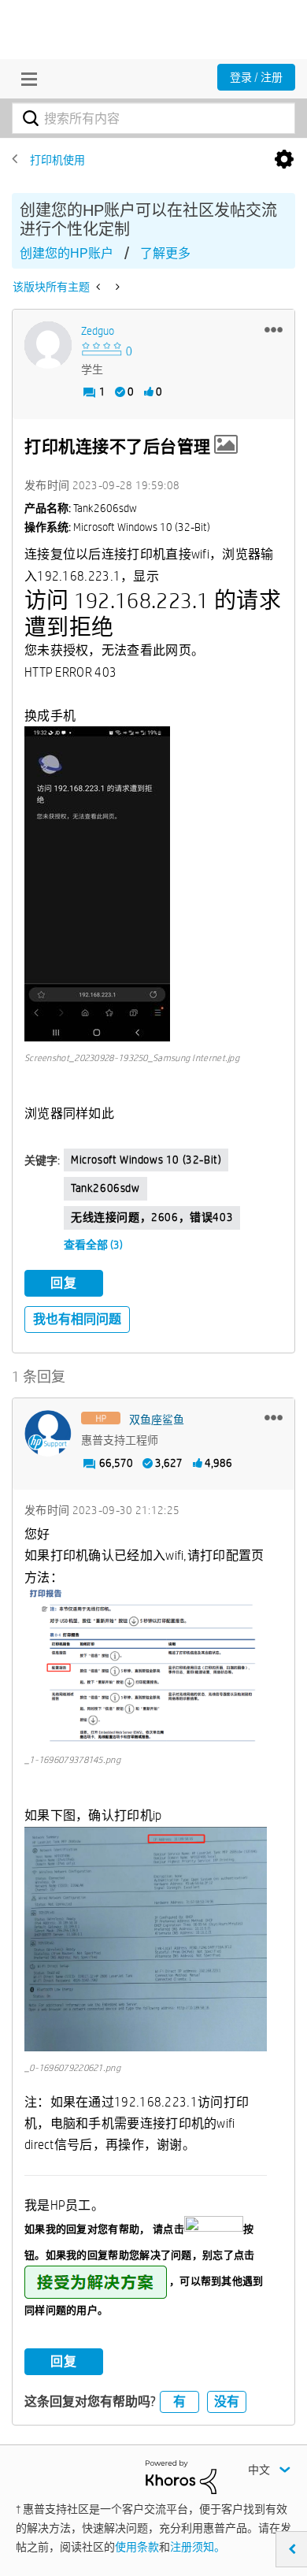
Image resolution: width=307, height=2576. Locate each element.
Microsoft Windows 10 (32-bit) (146, 1160)
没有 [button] (227, 2402)
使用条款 (137, 2547)
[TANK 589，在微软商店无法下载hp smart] (116, 287)
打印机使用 (57, 160)
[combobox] (153, 118)
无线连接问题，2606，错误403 (152, 1217)
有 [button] (179, 2402)
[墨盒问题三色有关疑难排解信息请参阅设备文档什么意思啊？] (100, 287)
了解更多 (165, 253)
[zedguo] (48, 345)
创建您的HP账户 (67, 253)
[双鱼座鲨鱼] (48, 1434)
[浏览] (25, 79)
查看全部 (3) (93, 1245)
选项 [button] (284, 160)
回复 (64, 1283)
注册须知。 (198, 2547)
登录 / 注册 (256, 77)
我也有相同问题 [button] (77, 1319)
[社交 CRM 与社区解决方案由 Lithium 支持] (181, 2476)
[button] (274, 329)
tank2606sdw (105, 1188)
